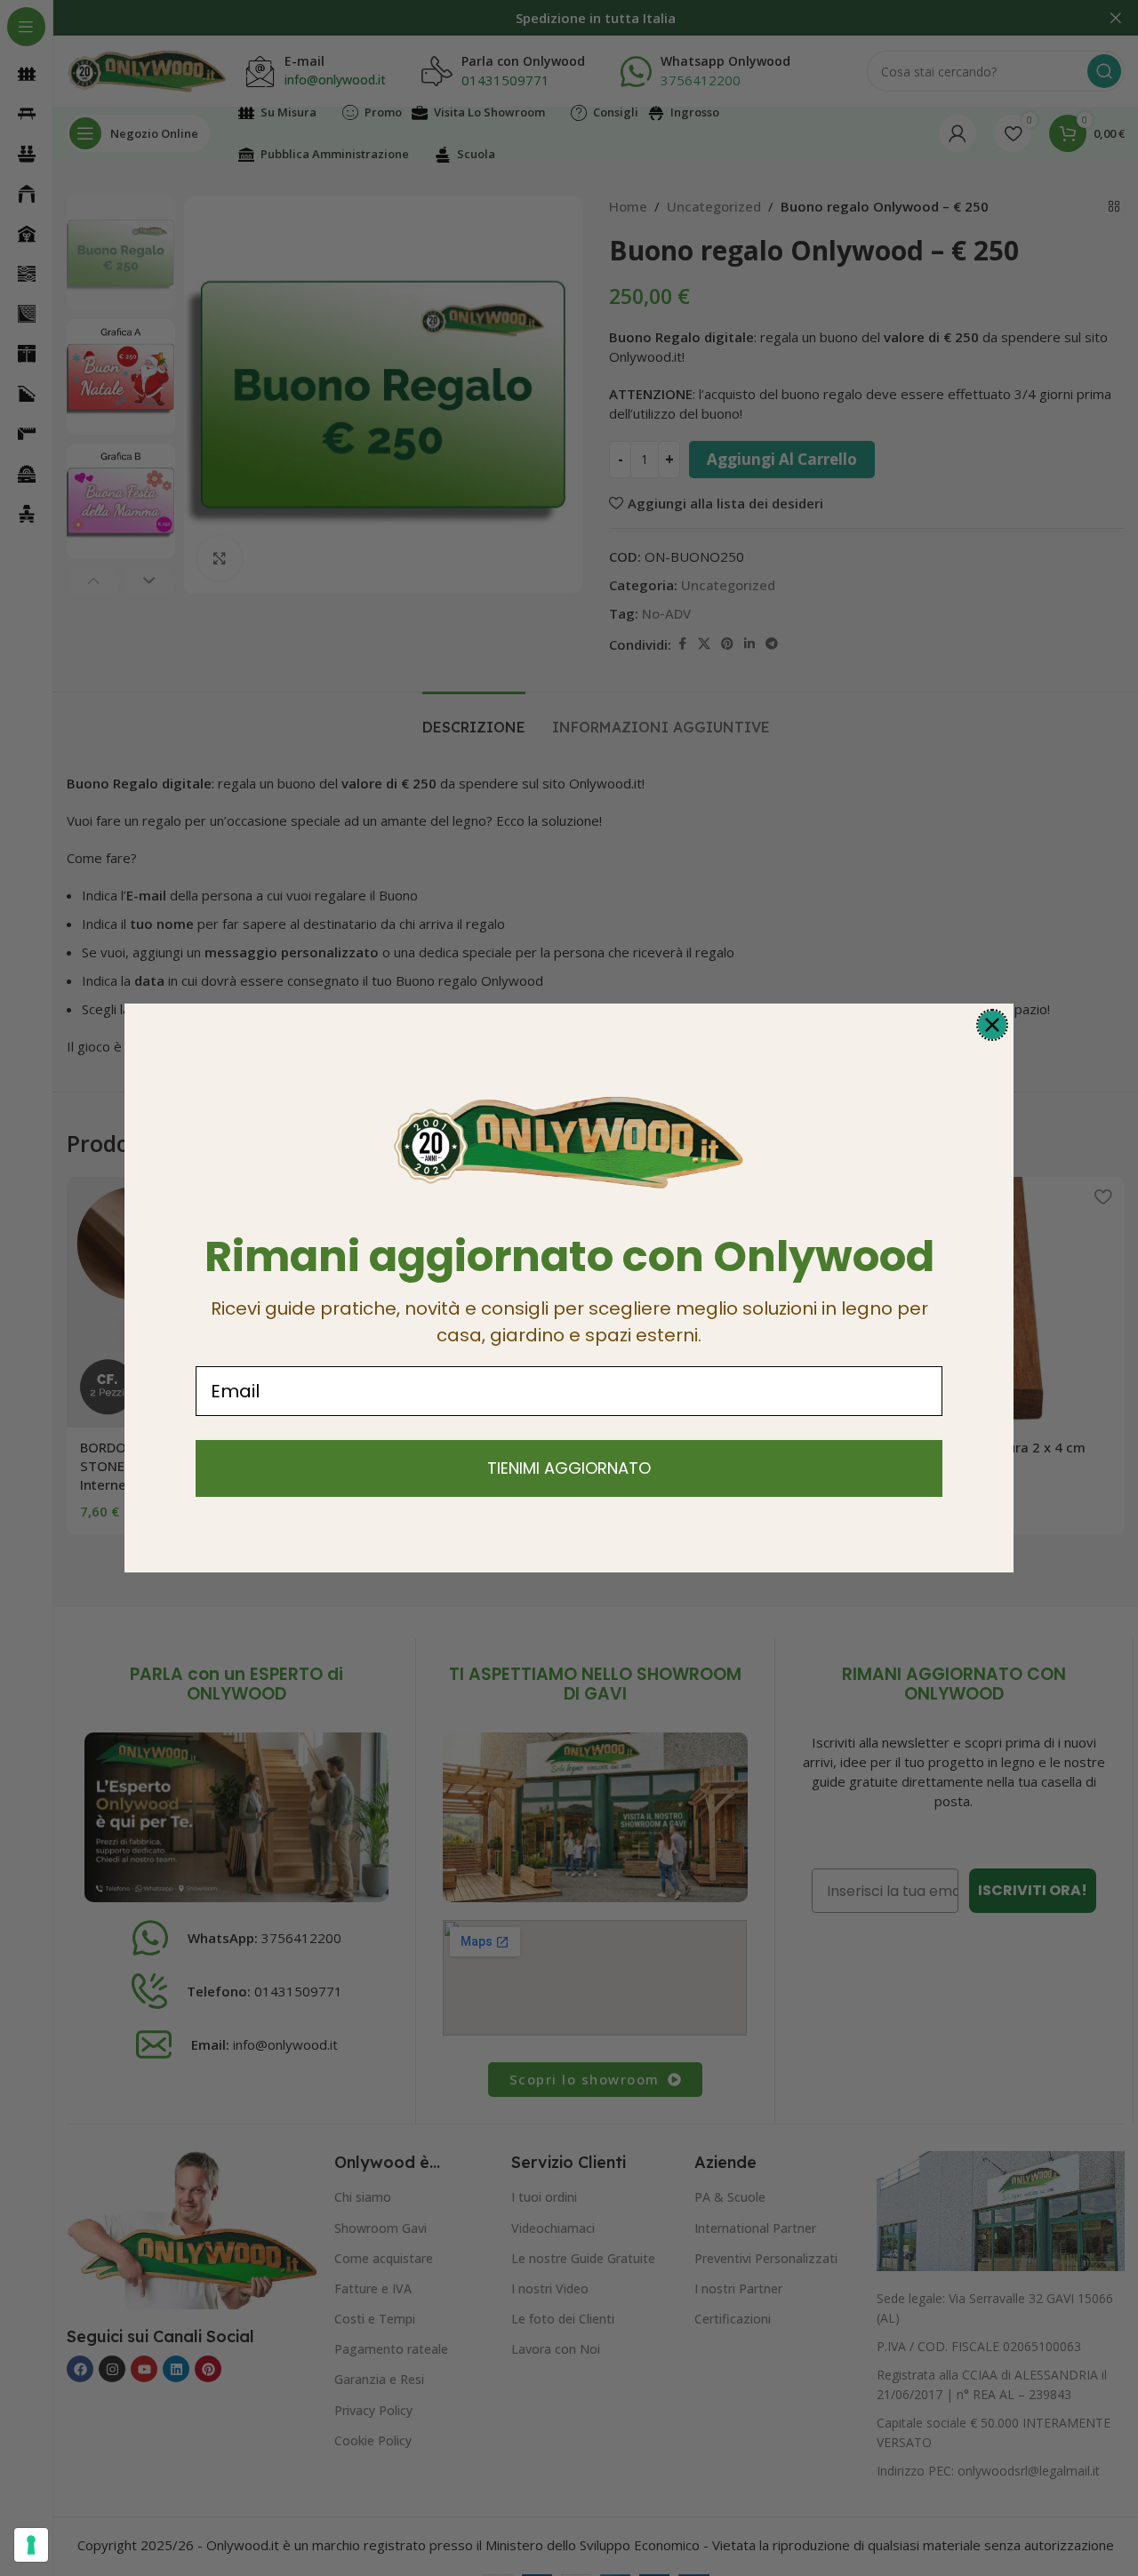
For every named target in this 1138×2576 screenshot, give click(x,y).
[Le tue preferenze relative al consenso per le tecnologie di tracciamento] (31, 2545)
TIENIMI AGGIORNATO (569, 1468)
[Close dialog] (992, 1025)
